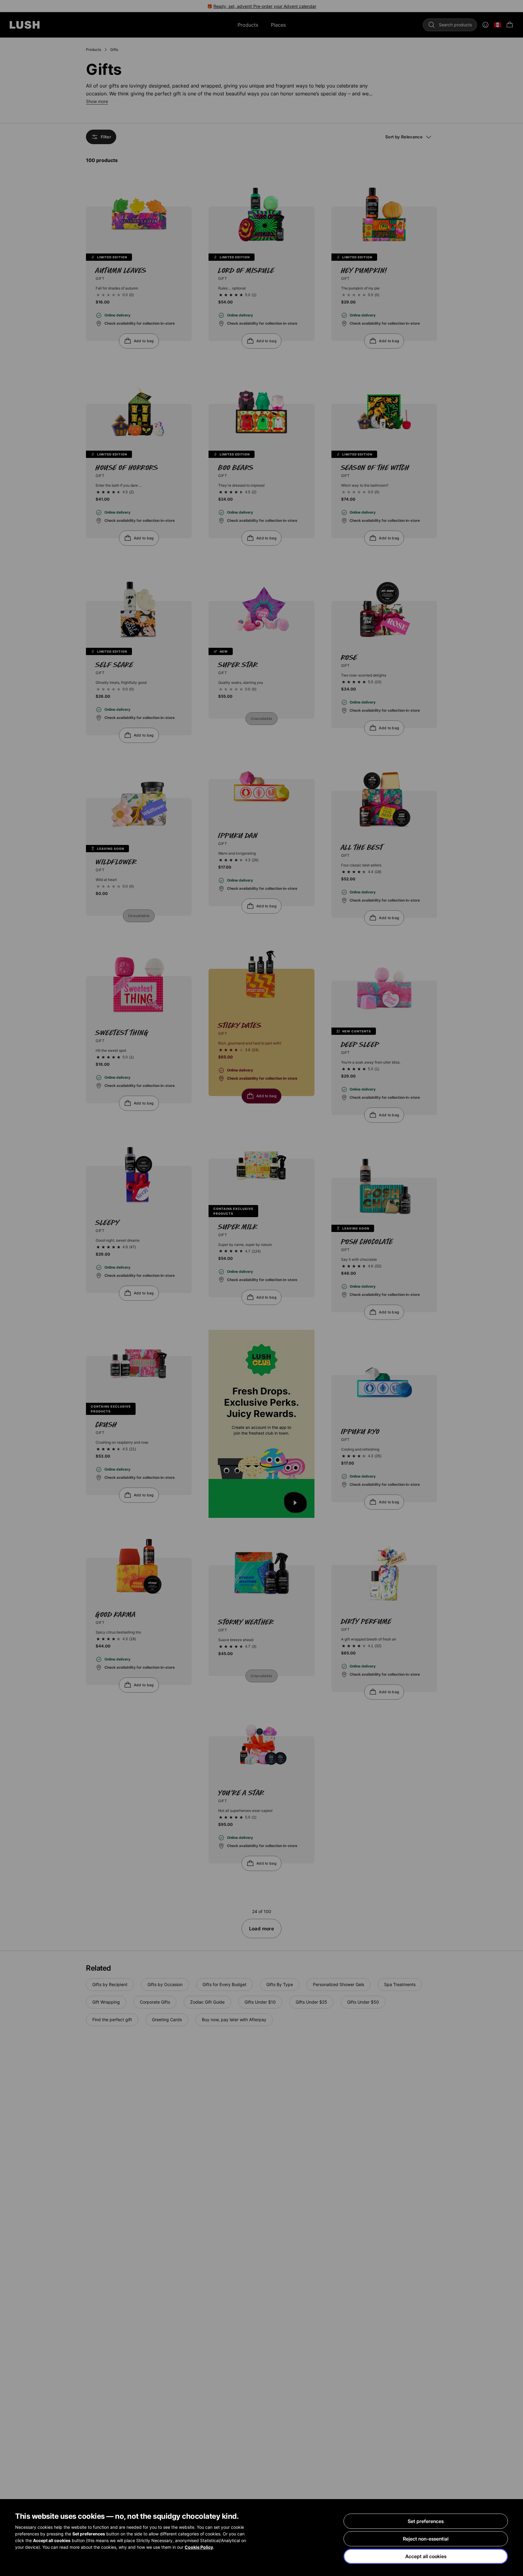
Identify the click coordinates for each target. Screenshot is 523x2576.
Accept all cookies (426, 2556)
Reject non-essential (426, 2539)
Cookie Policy (199, 2547)
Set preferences (426, 2521)
